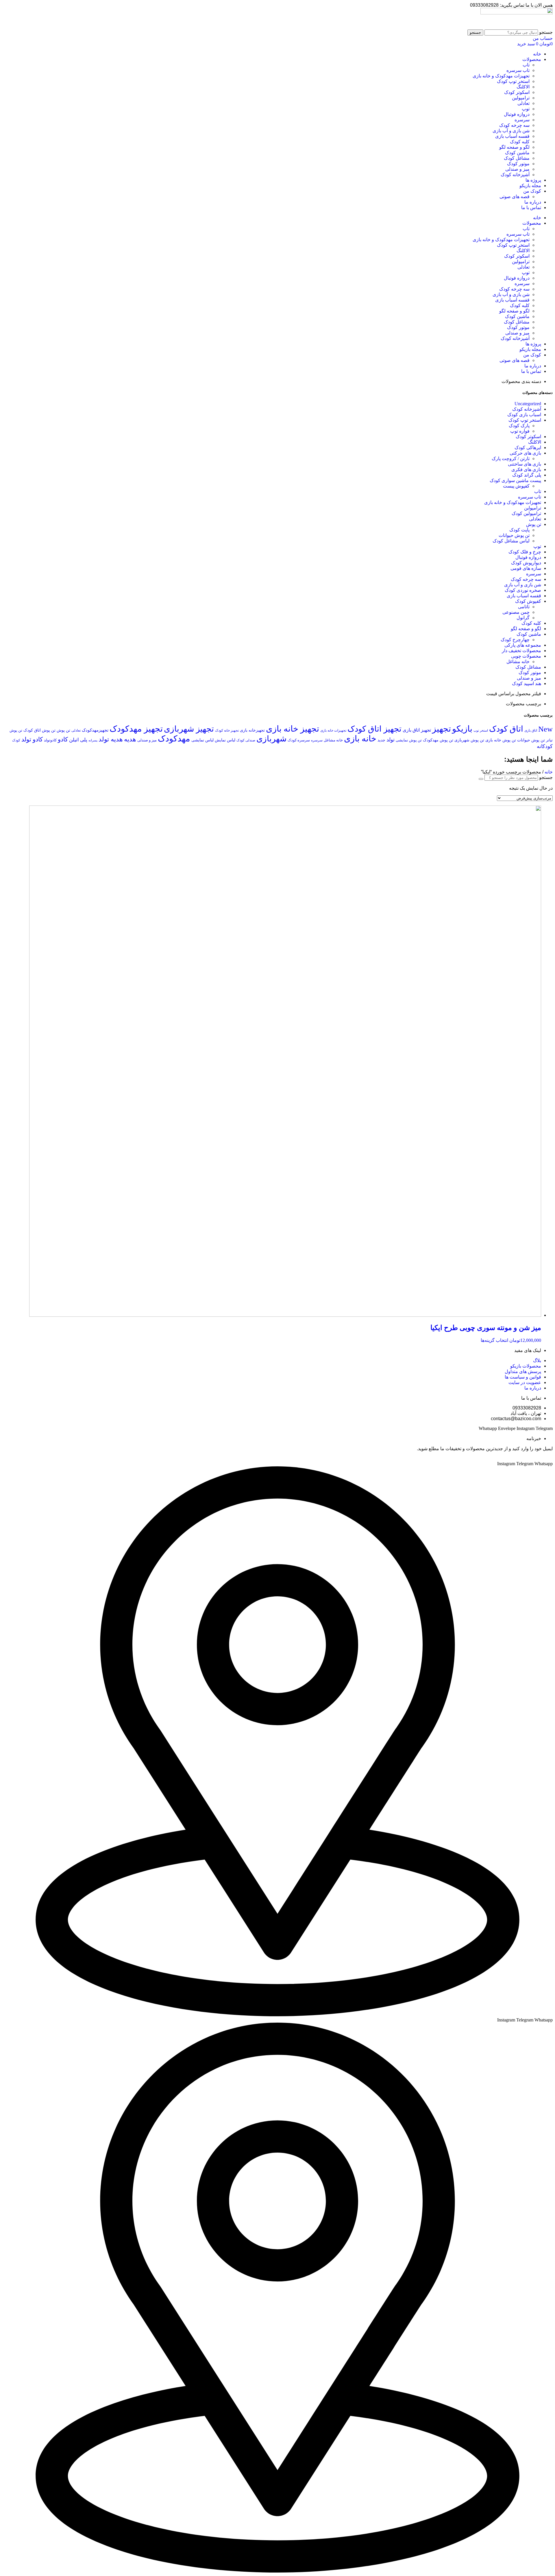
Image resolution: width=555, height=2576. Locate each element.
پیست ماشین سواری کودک (515, 480)
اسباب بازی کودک (524, 415)
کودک (16, 740)
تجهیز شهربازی (189, 729)
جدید (381, 740)
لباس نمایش (225, 740)
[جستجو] (481, 779)
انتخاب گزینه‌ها (494, 1340)
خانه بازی (360, 739)
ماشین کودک (517, 153)
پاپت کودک (519, 530)
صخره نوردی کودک (523, 590)
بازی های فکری (526, 469)
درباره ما (533, 202)
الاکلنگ (523, 87)
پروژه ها (533, 180)
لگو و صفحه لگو (514, 147)
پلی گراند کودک (527, 475)
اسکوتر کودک (517, 92)
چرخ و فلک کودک (525, 552)
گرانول (523, 618)
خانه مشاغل (518, 662)
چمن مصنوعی (516, 612)
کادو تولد (32, 739)
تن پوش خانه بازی (501, 740)
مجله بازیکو (530, 186)
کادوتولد (50, 740)
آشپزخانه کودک (515, 175)
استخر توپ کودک (513, 81)
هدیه (130, 739)
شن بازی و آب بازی (511, 131)
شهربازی (271, 739)
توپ (526, 109)
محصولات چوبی (526, 656)
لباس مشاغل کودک (511, 541)
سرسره (522, 120)
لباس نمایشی (202, 740)
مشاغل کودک (517, 158)
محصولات (532, 59)
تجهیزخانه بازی (252, 730)
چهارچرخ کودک (515, 640)
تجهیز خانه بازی (293, 729)
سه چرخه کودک (514, 125)
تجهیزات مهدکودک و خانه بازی (501, 76)
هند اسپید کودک (527, 683)
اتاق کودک (506, 729)
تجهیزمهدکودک (95, 730)
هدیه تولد (111, 739)
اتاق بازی (531, 730)
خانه (537, 54)
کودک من (532, 191)
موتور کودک (518, 164)
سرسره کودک (299, 740)
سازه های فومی (526, 568)
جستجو (546, 32)
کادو (63, 739)
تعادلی (523, 103)
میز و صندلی (517, 169)
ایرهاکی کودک (528, 448)
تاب (526, 65)
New (545, 729)
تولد (391, 740)
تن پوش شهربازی (469, 740)
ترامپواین (533, 508)
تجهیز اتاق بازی (417, 730)
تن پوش (534, 524)
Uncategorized (528, 404)
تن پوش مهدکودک (438, 740)
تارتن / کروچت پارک (511, 459)
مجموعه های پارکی (523, 645)
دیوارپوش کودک (526, 563)
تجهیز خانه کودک (227, 730)
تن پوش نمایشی (409, 740)
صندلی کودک (246, 740)
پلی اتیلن (78, 740)
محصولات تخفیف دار (521, 651)
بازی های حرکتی (525, 453)
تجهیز (442, 729)
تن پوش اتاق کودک (39, 730)
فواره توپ (520, 431)
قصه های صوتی (515, 197)
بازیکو (462, 729)
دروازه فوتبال (517, 114)
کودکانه (545, 746)
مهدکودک (174, 739)
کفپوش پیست (516, 486)
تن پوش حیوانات (514, 535)
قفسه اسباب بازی (512, 136)
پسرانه (93, 740)
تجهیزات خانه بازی (333, 731)
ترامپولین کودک (526, 513)
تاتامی (524, 607)
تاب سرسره (518, 70)
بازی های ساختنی (525, 464)
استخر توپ (481, 730)
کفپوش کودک (528, 601)
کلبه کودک (520, 142)
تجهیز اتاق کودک (374, 729)
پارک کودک (519, 426)
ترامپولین (521, 98)
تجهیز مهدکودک (136, 729)
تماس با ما (531, 208)
